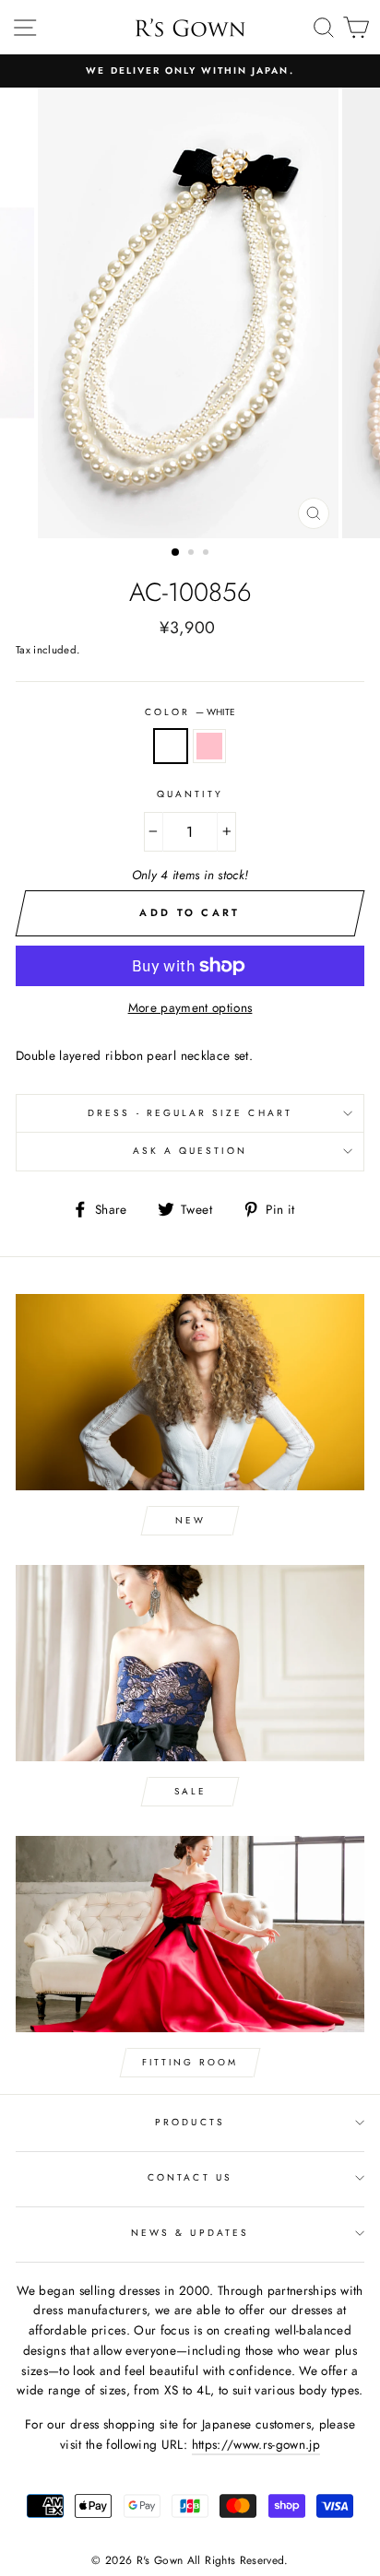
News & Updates (190, 2233)
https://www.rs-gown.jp (256, 2444)
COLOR (190, 712)
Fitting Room (190, 2062)
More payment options (190, 1007)
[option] (190, 71)
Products (190, 2122)
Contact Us (190, 2177)
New (190, 1520)
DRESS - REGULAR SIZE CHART (190, 1113)
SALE (190, 1791)
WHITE (171, 747)
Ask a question (190, 1151)
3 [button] (208, 554)
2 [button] (193, 554)
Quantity (190, 794)
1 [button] (176, 553)
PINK (209, 747)
